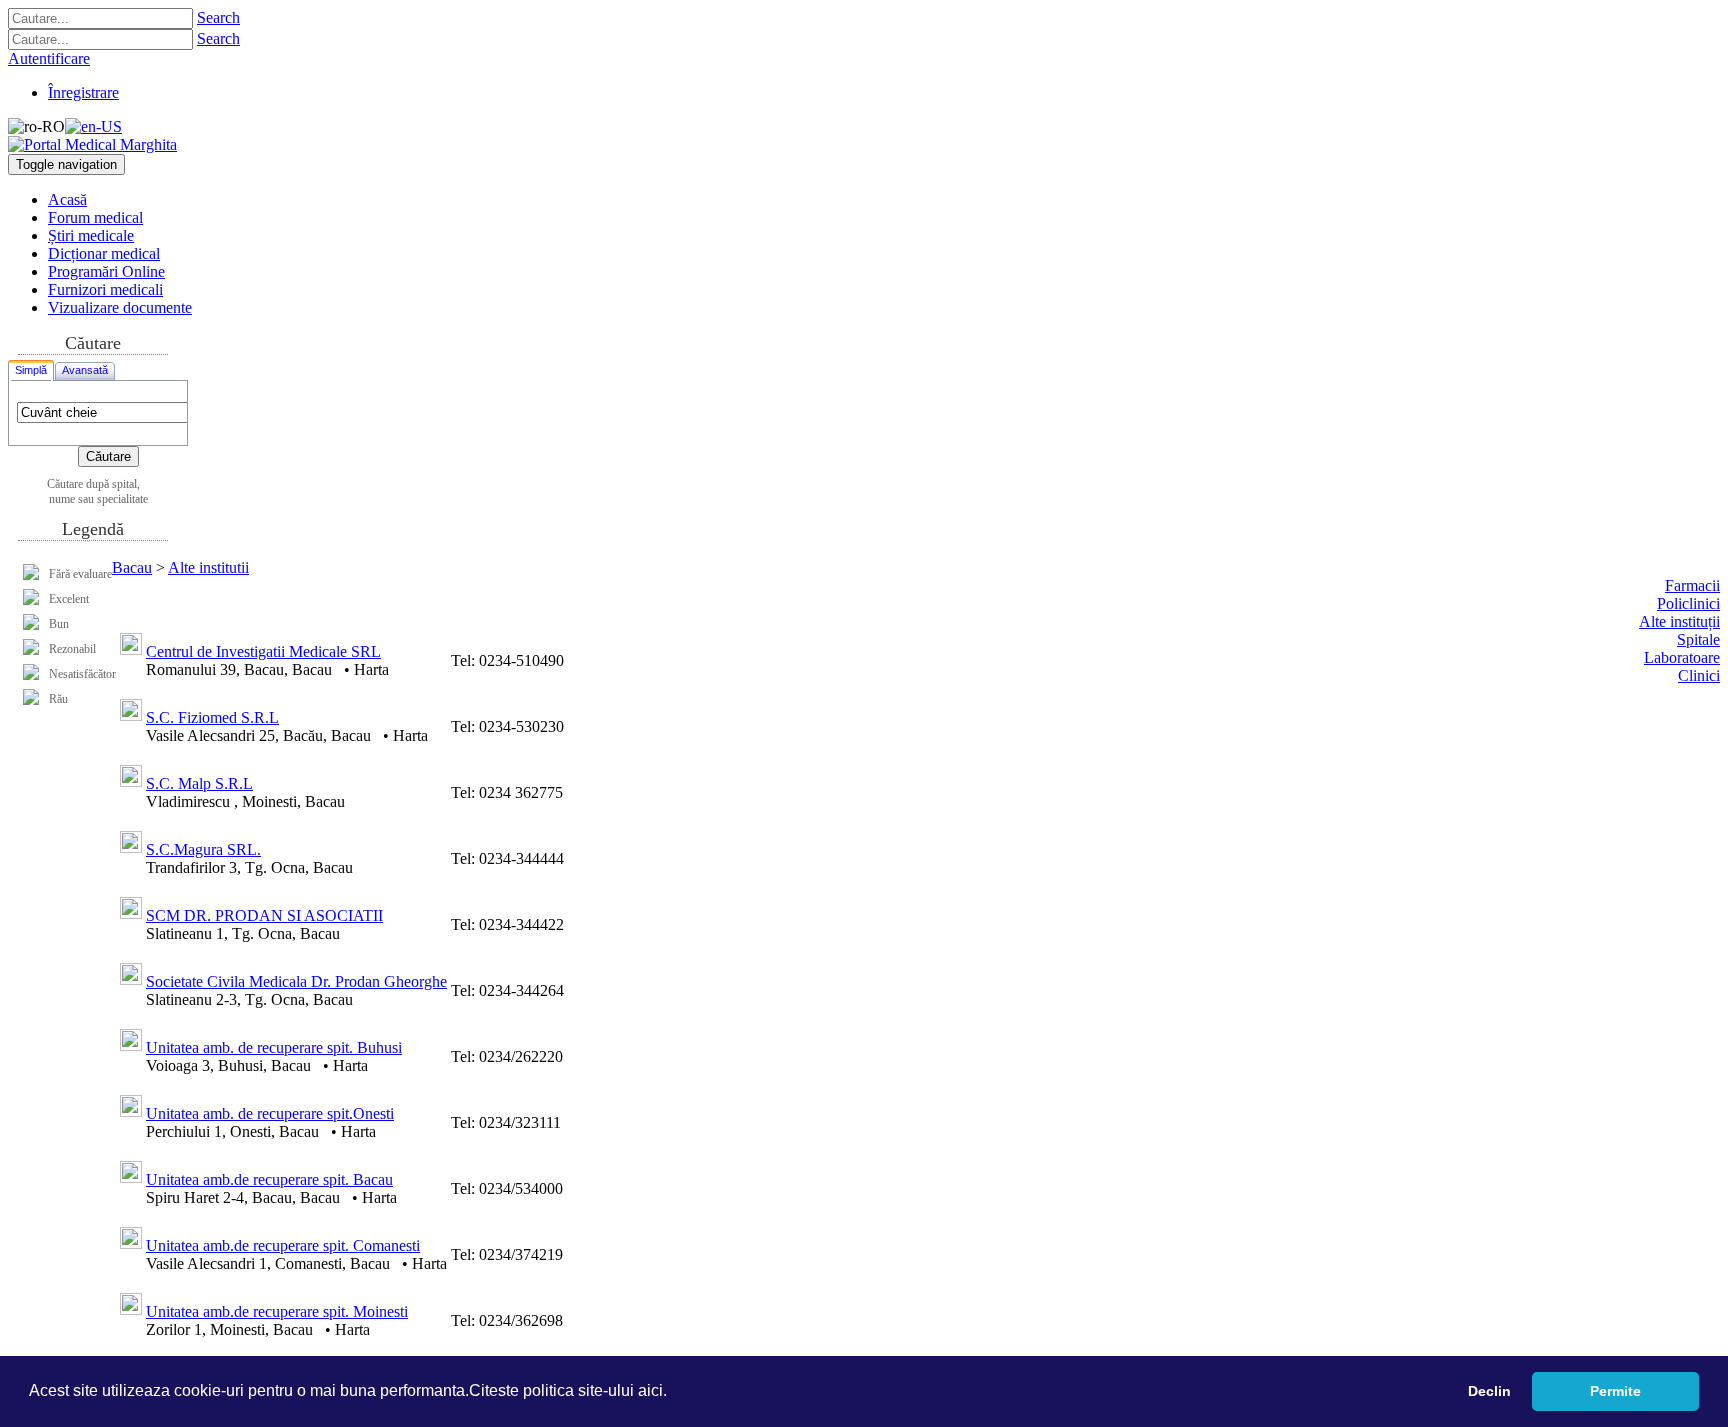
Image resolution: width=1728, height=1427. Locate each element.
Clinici (1699, 675)
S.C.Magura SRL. (203, 849)
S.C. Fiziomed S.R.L (212, 717)
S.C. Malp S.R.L (199, 783)
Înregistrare (83, 92)
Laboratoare (1682, 657)
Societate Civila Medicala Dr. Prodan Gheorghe (296, 981)
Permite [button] (1615, 1391)
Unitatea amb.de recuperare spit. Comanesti (283, 1245)
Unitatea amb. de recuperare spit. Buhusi (274, 1047)
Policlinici (1688, 603)
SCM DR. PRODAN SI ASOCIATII (264, 915)
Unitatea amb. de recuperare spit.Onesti (270, 1113)
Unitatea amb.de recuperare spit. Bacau (269, 1179)
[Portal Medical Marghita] (92, 144)
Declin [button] (1489, 1391)
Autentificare (49, 58)
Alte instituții (1679, 621)
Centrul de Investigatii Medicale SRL (263, 651)
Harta (371, 669)
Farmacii (1692, 585)
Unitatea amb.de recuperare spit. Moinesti (277, 1311)
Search (218, 17)
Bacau (132, 567)
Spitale (1698, 639)
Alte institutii (208, 567)
